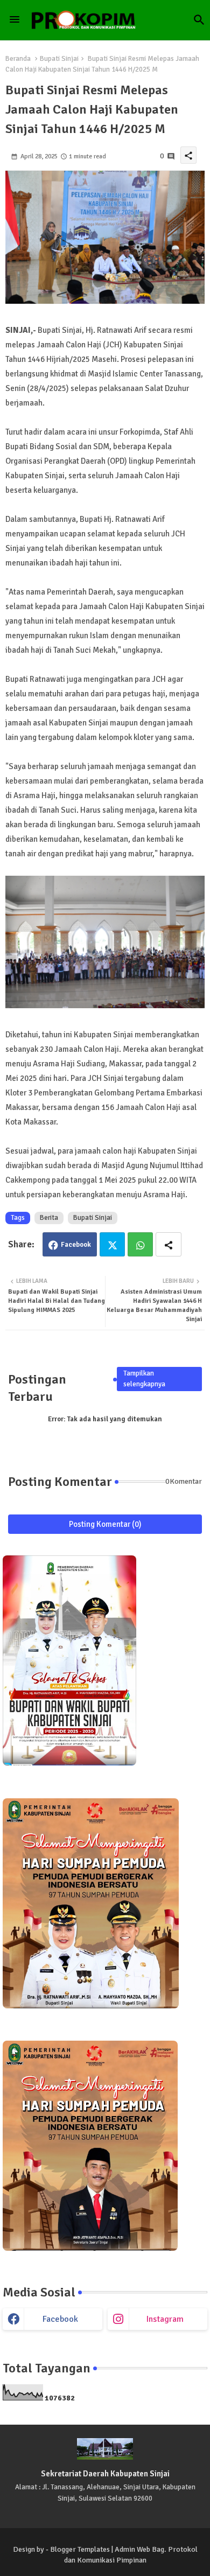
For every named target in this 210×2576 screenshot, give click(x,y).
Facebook (76, 1245)
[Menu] (15, 20)
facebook (60, 2319)
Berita (49, 1218)
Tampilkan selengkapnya (144, 1379)
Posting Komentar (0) (105, 1524)
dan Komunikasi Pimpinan (105, 2560)
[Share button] (169, 1244)
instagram (165, 2319)
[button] (199, 20)
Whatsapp (140, 1244)
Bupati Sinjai (59, 59)
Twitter (112, 1244)
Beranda (18, 59)
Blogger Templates (80, 2549)
